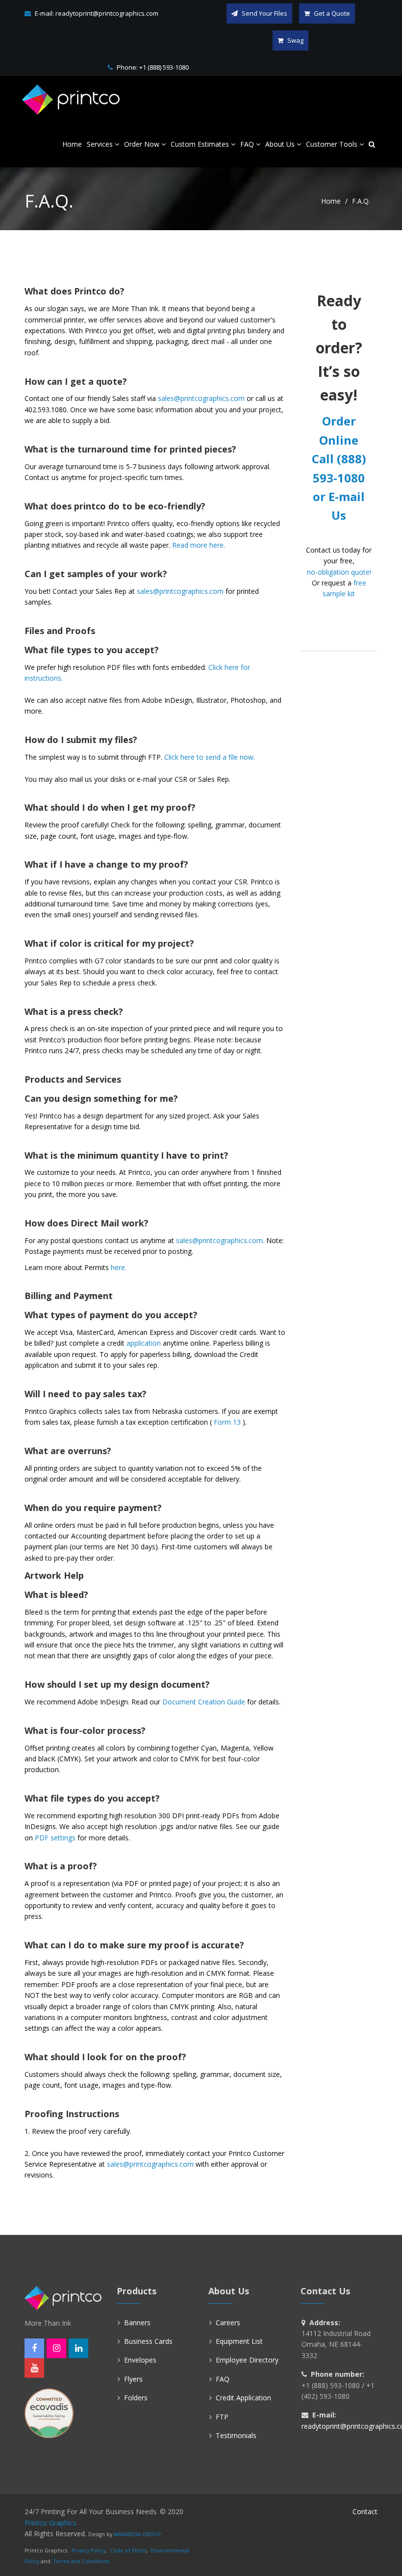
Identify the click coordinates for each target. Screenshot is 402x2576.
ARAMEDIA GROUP (137, 2534)
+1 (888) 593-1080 (164, 67)
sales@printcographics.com (201, 398)
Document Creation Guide (204, 1702)
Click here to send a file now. (210, 757)
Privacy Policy (88, 2550)
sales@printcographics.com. (220, 1240)
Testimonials (236, 2435)
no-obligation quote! (339, 572)
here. (119, 1267)
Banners (137, 2323)
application (144, 1343)
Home (331, 201)
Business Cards (148, 2341)
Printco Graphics (50, 2523)
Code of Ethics (128, 2550)
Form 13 (227, 1422)
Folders (136, 2398)
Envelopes (140, 2360)
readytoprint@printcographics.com (107, 13)
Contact (365, 2511)
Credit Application (243, 2398)
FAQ (223, 2379)
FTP (222, 2417)
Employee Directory (247, 2360)
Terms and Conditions (81, 2561)
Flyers (133, 2379)
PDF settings (55, 1838)
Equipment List (239, 2341)
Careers (228, 2323)
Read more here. (199, 545)
